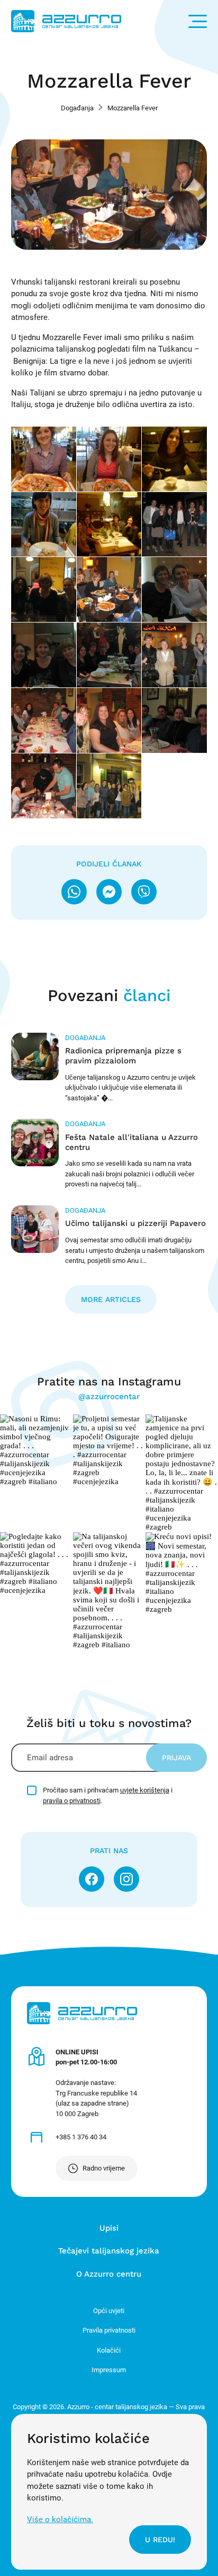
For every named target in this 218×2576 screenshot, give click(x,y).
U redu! (160, 2540)
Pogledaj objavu (36, 1450)
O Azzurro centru (109, 2274)
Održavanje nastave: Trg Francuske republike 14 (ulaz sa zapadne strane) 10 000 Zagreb (96, 2083)
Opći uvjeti (109, 2311)
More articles (111, 1299)
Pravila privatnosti (109, 2330)
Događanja (77, 108)
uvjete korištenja (145, 1790)
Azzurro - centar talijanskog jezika (66, 21)
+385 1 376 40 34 (81, 2137)
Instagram (126, 1879)
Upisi (109, 2228)
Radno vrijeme (104, 2168)
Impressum (109, 2370)
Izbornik (198, 21)
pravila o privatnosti (72, 1801)
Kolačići (109, 2350)
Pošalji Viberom (144, 892)
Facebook (92, 1879)
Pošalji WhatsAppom (74, 892)
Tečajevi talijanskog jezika (109, 2251)
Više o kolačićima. (60, 2520)
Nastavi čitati (109, 1068)
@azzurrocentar (109, 1396)
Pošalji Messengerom (109, 892)
